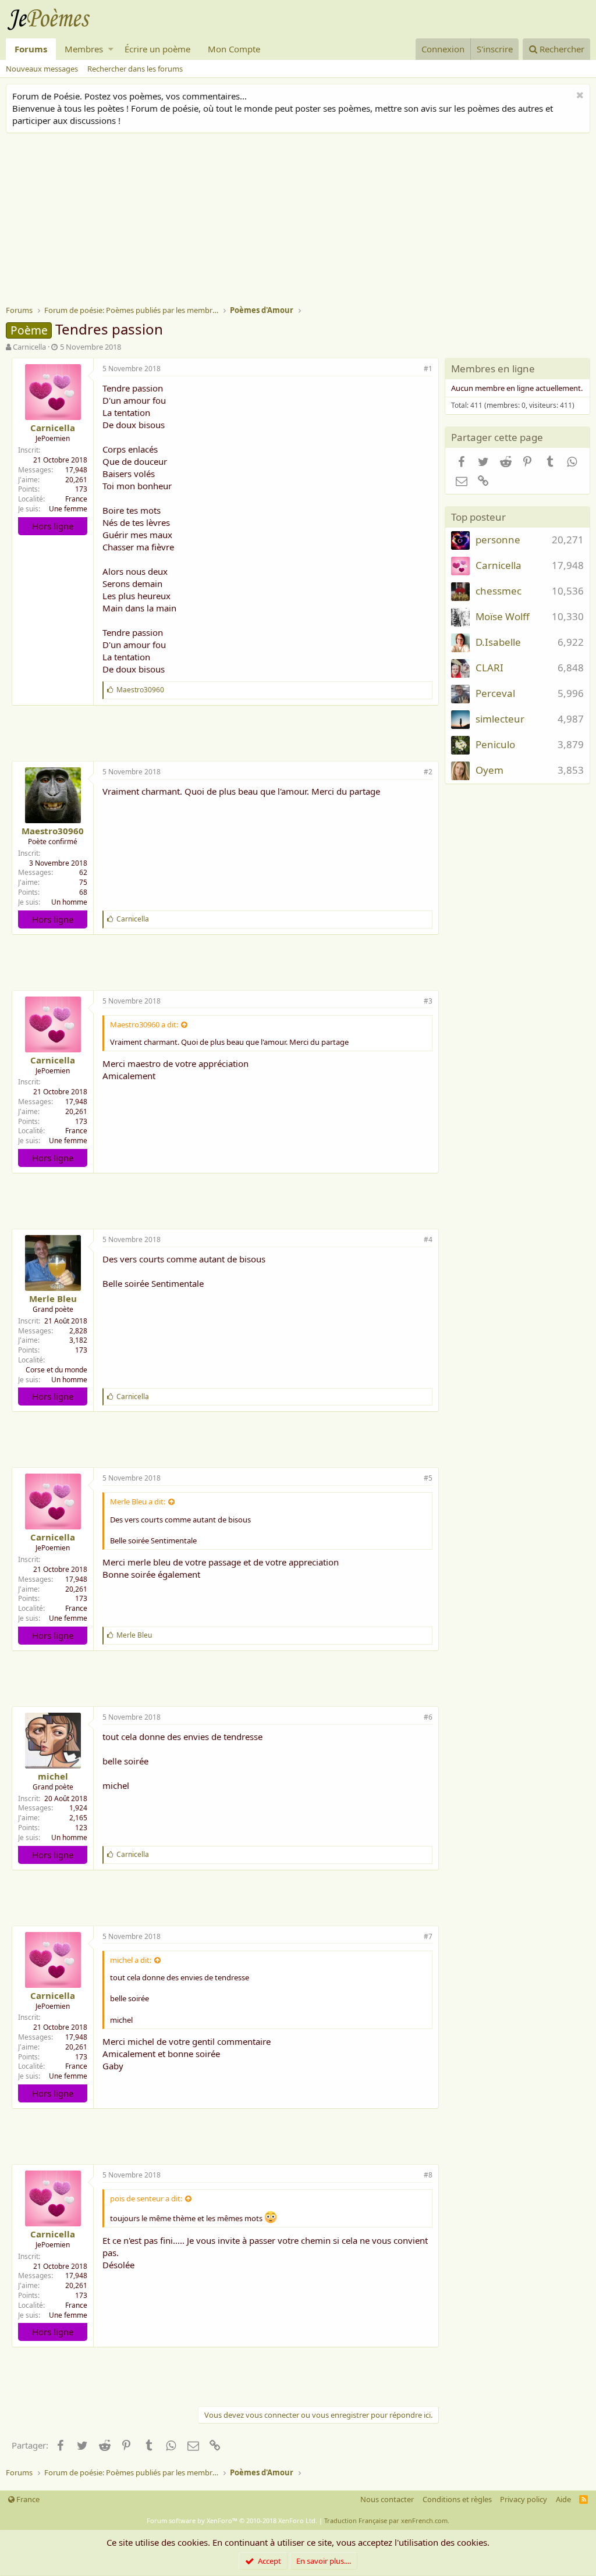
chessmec (499, 591)
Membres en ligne (493, 369)
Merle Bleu (53, 1298)
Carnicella (29, 347)
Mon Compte (234, 49)
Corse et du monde (56, 1370)
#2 (428, 772)
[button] (111, 49)
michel (53, 1776)
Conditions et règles (457, 2499)
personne (498, 540)
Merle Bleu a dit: (138, 1502)
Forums (31, 49)
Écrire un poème (157, 49)
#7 (428, 1936)
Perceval (495, 693)
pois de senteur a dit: (146, 2198)
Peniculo (495, 744)
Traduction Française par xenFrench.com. (387, 2520)
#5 (428, 1478)
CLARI (489, 668)
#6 (428, 1717)
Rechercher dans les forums (135, 69)
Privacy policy (524, 2499)
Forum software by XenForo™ (232, 2520)
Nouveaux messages (42, 69)
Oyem (489, 770)
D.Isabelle (498, 642)
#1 (428, 369)
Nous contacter (387, 2499)
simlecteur (500, 719)
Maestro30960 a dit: (144, 1024)
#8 (428, 2175)
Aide (563, 2499)
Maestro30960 (53, 831)
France (76, 499)
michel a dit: (131, 1960)
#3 (428, 1001)
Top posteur (478, 517)
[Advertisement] (301, 220)
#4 (428, 1239)
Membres (84, 49)
